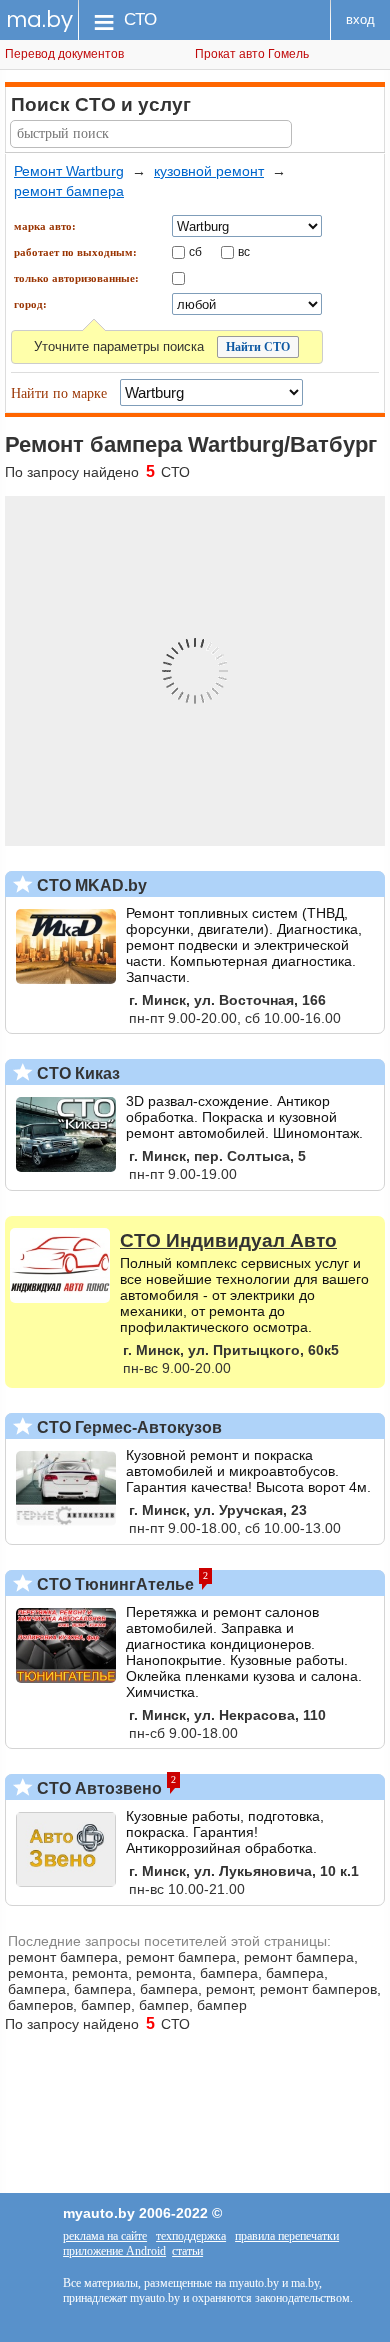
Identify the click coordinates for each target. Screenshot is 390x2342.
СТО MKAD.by (90, 885)
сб (195, 251)
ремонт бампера (69, 191)
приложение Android (114, 2251)
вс (244, 251)
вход (360, 19)
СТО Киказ (76, 1073)
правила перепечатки (287, 2236)
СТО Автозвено (97, 1788)
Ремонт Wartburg (69, 171)
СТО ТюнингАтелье (113, 1584)
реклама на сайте (105, 2236)
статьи (187, 2251)
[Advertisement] (195, 2103)
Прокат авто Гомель (252, 54)
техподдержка (191, 2236)
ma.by (39, 19)
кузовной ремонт (209, 171)
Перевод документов (64, 54)
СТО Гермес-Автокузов (127, 1427)
